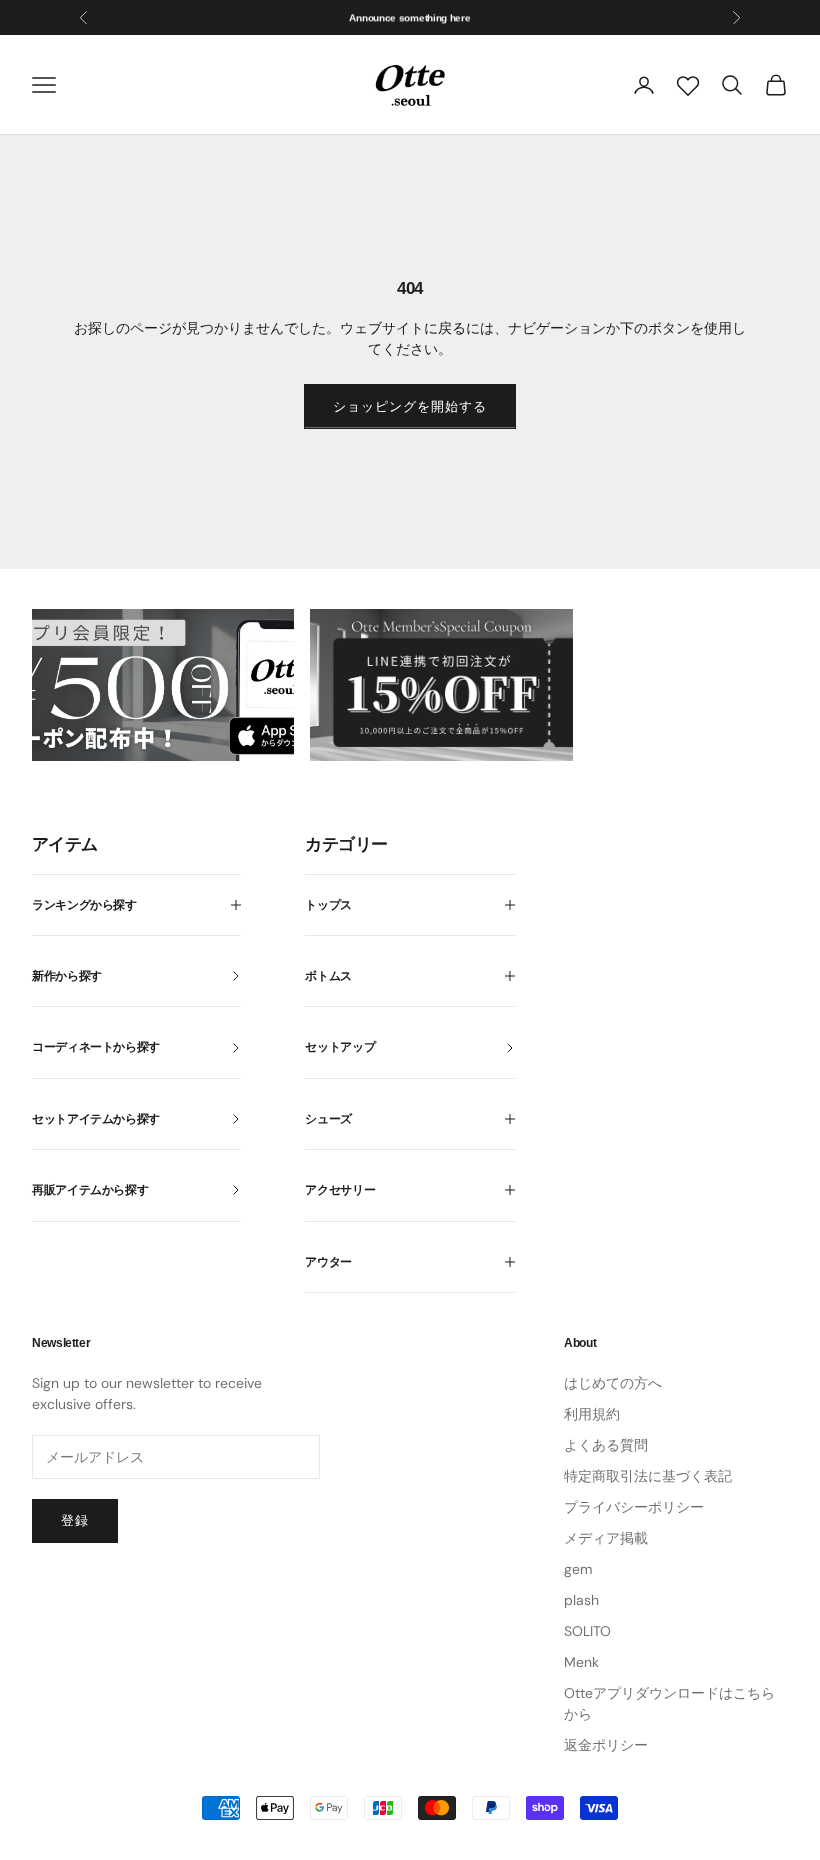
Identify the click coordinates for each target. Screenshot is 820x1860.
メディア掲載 (606, 1538)
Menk (581, 1662)
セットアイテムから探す (96, 1119)
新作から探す (67, 976)
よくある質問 (606, 1445)
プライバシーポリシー (634, 1507)
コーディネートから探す (96, 1047)
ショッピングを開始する (410, 406)
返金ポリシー (606, 1745)
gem (578, 1569)
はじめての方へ (613, 1383)
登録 (75, 1520)
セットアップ (340, 1047)
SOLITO (587, 1631)
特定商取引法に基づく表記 (648, 1476)
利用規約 (592, 1414)
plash (581, 1600)
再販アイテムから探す (90, 1190)
